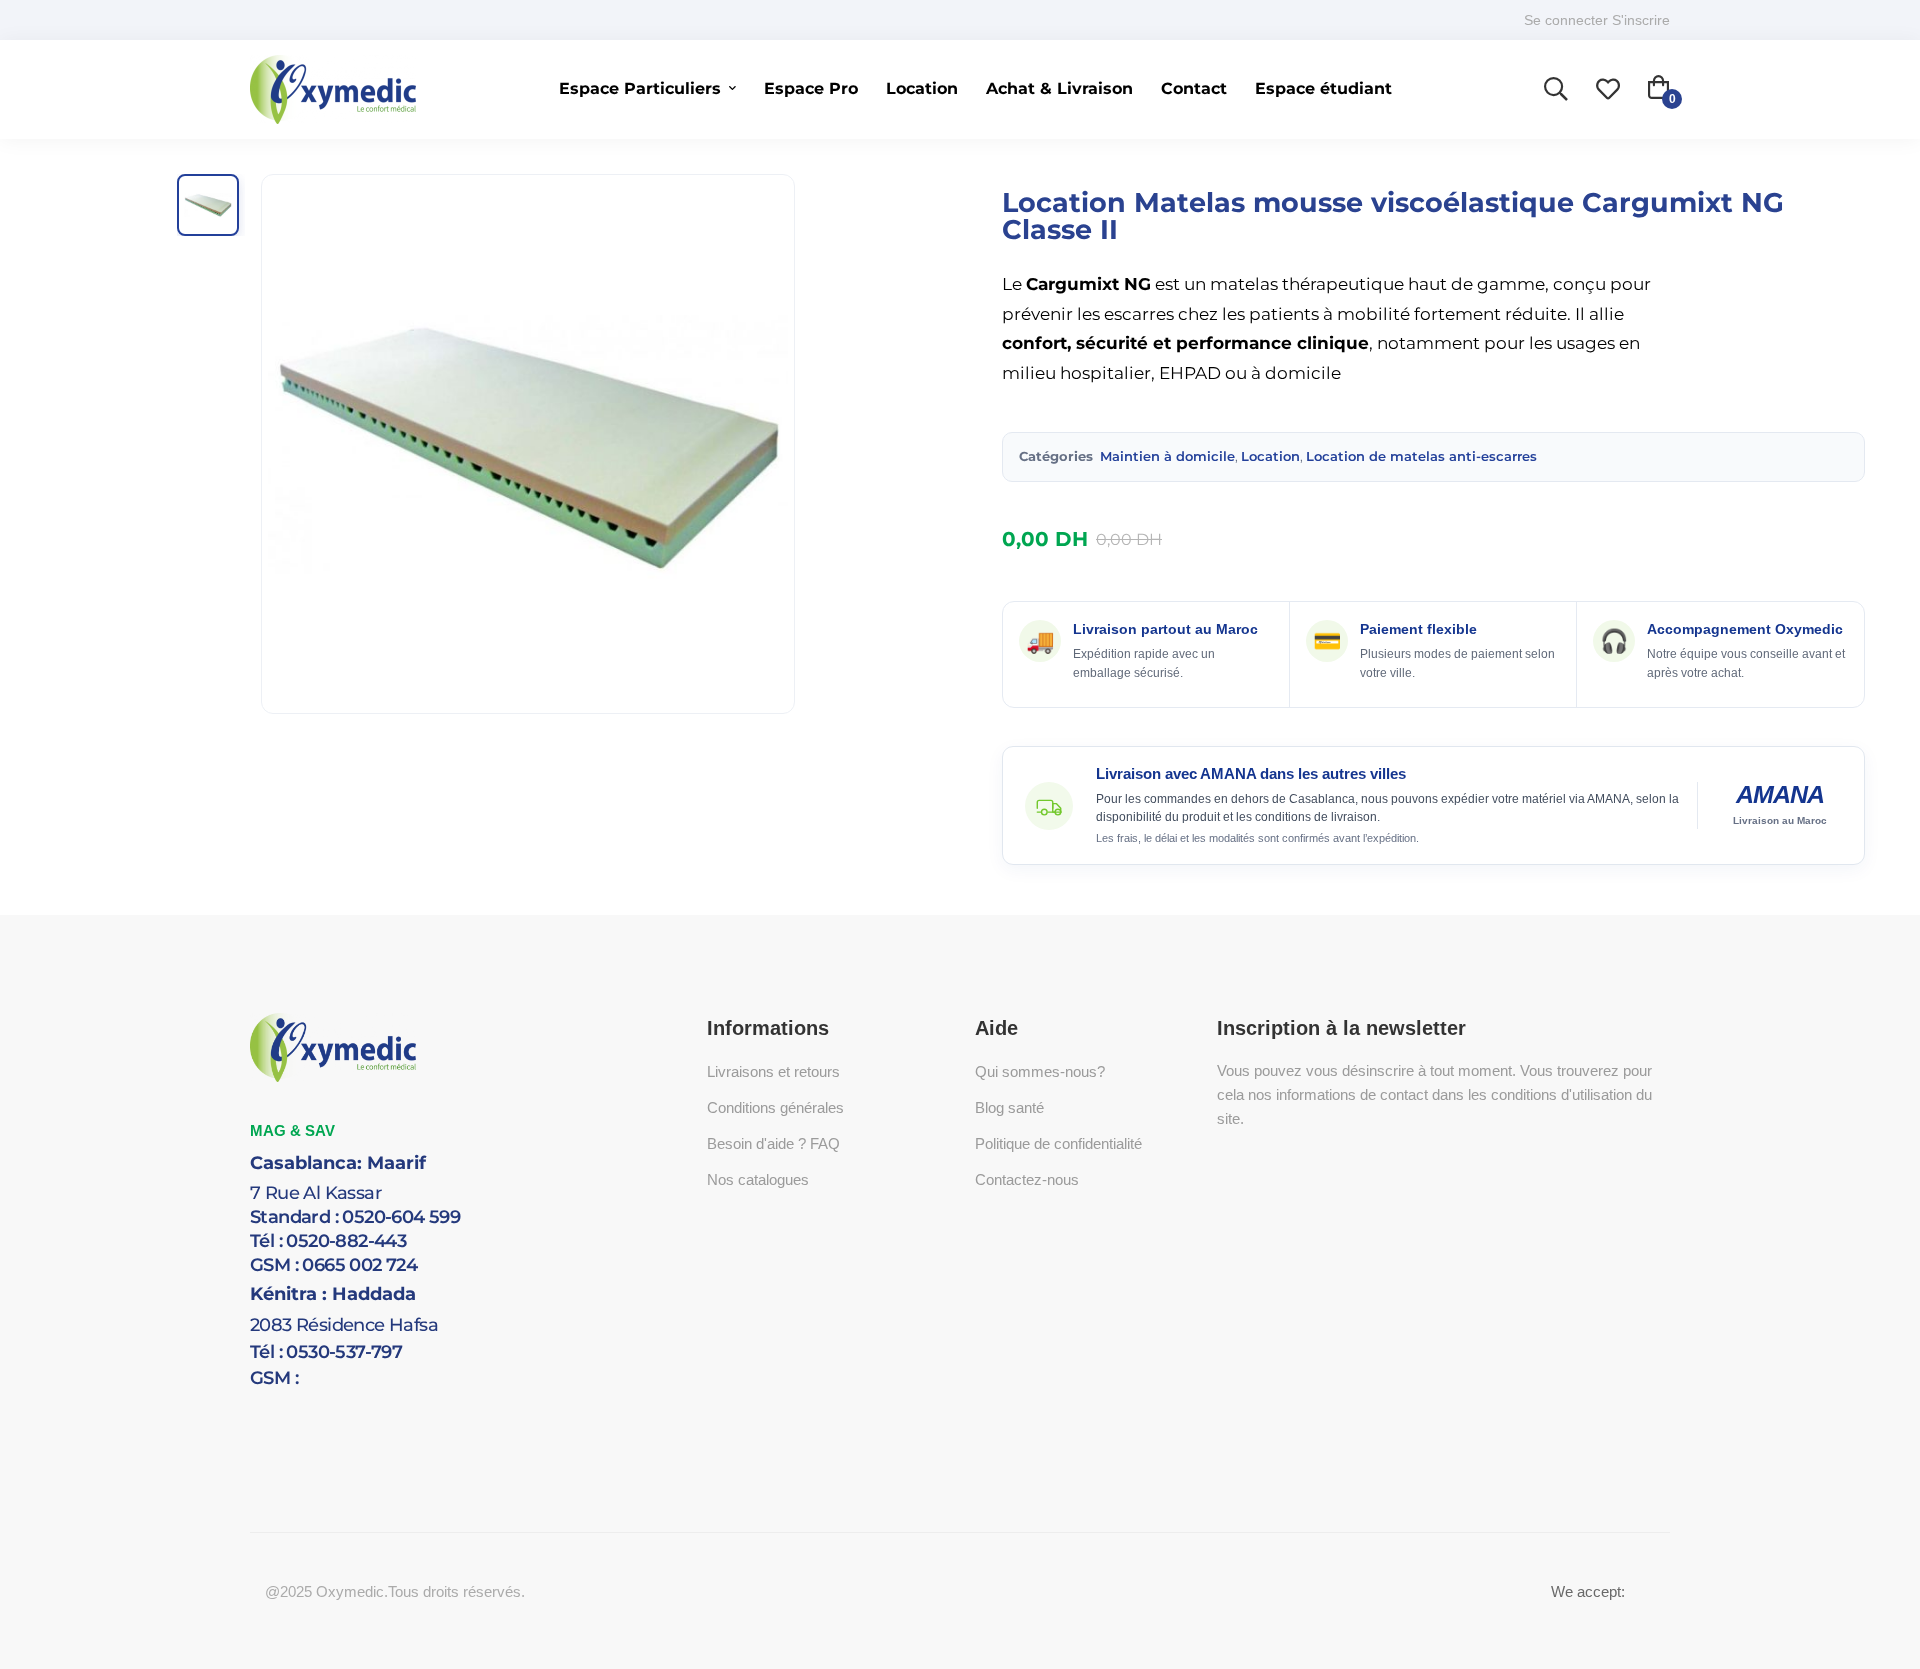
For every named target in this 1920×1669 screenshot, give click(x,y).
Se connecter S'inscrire (1597, 20)
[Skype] (310, 1401)
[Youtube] (340, 1401)
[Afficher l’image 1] (208, 205)
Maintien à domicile (1165, 456)
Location (1270, 456)
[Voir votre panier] (1659, 90)
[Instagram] (370, 1401)
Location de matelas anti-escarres (1421, 456)
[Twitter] (250, 1401)
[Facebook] (280, 1401)
